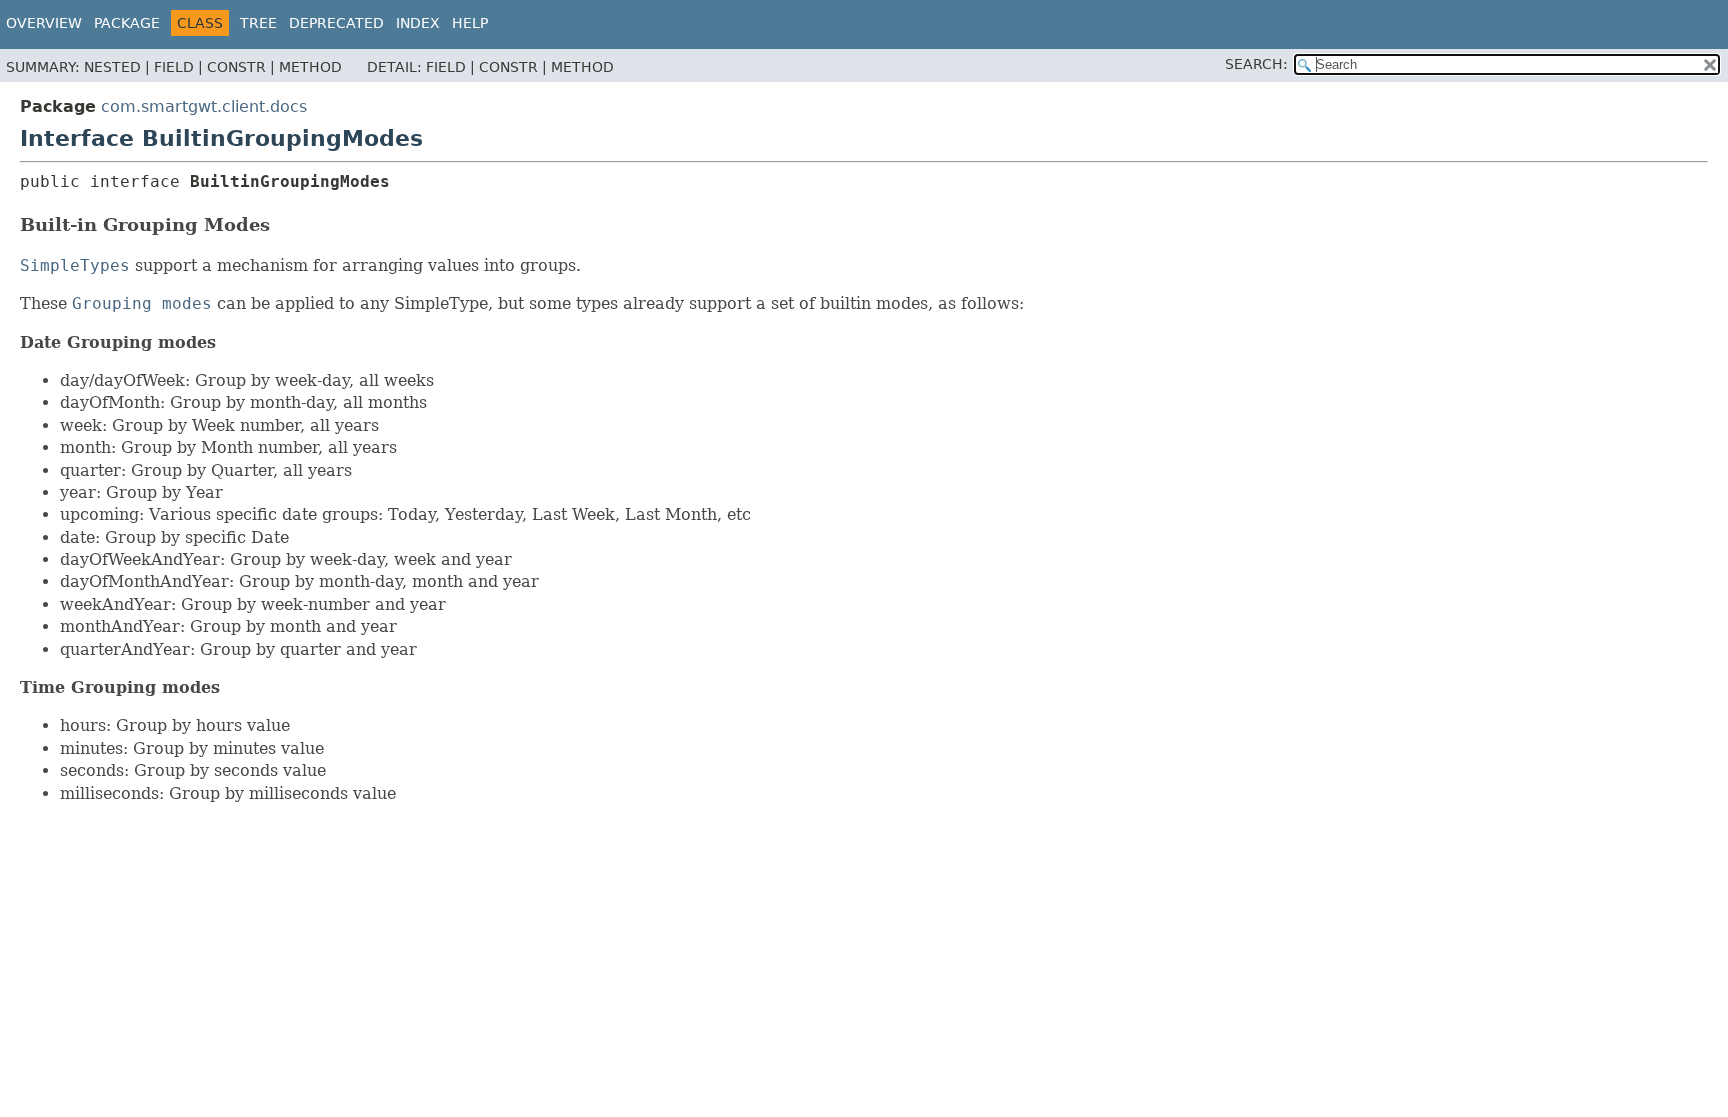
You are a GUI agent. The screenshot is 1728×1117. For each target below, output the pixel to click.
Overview (44, 23)
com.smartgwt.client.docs (204, 106)
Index (418, 23)
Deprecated (336, 23)
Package (127, 23)
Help (470, 23)
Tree (258, 23)
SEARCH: (1256, 64)
